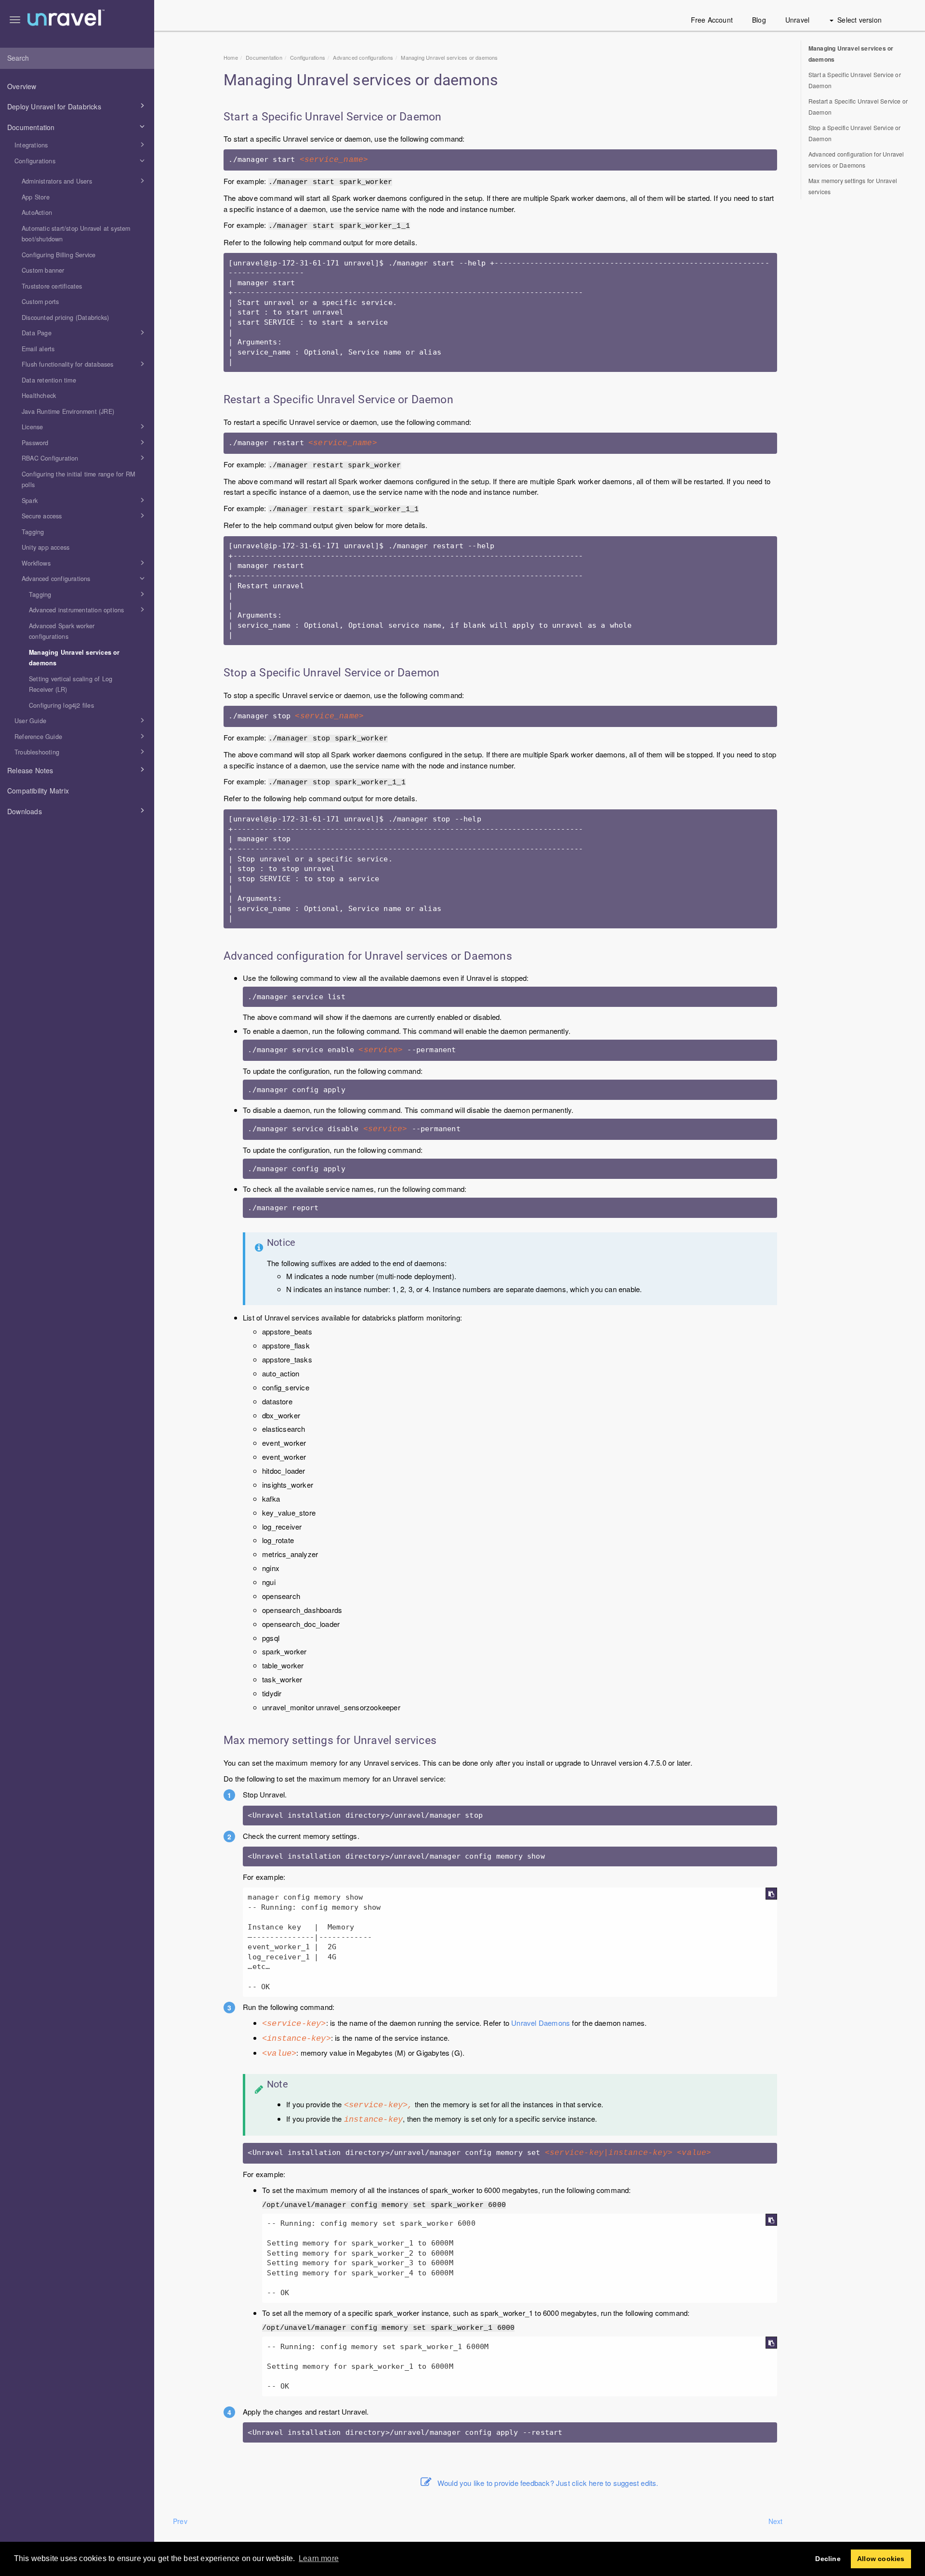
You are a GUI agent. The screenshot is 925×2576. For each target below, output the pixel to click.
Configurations (35, 161)
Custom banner (43, 270)
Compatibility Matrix (38, 791)
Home (231, 57)
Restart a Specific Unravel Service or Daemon (858, 106)
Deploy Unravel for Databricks (54, 106)
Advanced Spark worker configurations (62, 631)
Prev (180, 2521)
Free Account (712, 20)
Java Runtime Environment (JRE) (68, 411)
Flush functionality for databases (68, 364)
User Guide (30, 721)
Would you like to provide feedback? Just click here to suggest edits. (548, 2483)
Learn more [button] (319, 2558)
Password (35, 443)
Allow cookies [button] (881, 2559)
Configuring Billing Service (59, 255)
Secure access (42, 516)
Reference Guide (38, 737)
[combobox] (77, 58)
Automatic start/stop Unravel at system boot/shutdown (76, 234)
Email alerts (38, 349)
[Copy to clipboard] (771, 1894)
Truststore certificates (52, 286)
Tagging (33, 532)
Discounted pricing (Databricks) (65, 317)
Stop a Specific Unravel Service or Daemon (855, 133)
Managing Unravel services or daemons (74, 658)
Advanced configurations (56, 579)
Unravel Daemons (541, 2023)
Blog (759, 20)
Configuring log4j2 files (61, 705)
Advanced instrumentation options (76, 610)
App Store (36, 197)
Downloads (25, 811)
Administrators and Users (57, 181)
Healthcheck (39, 396)
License (32, 427)
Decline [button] (828, 2559)
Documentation (31, 127)
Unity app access (46, 547)
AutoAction (37, 212)
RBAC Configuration (50, 458)
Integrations (31, 145)
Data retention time (49, 380)
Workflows (36, 563)
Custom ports (40, 302)
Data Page (37, 333)
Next (776, 2521)
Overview (22, 86)
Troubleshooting (37, 752)
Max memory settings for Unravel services (853, 186)
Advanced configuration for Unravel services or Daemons (856, 159)
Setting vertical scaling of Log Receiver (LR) (71, 684)
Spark (30, 501)
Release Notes (30, 770)
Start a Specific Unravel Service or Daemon (855, 80)
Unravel (797, 20)
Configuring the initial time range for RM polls (78, 480)
